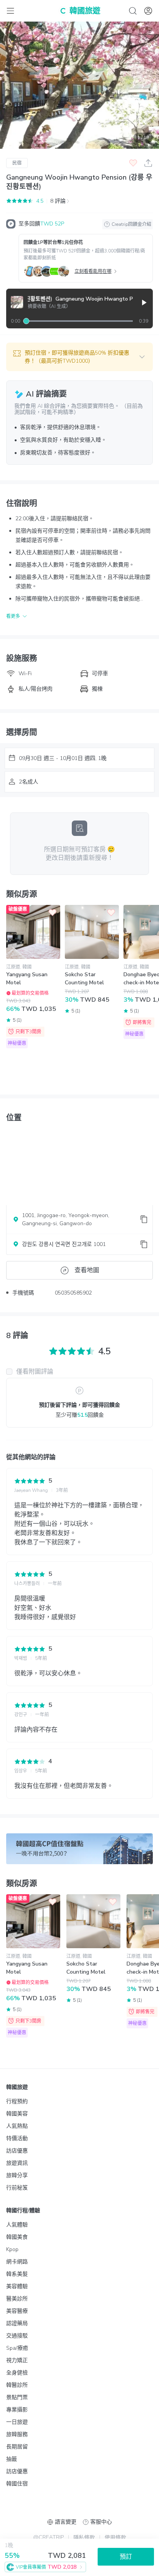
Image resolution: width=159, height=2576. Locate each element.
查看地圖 (87, 1270)
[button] (79, 357)
